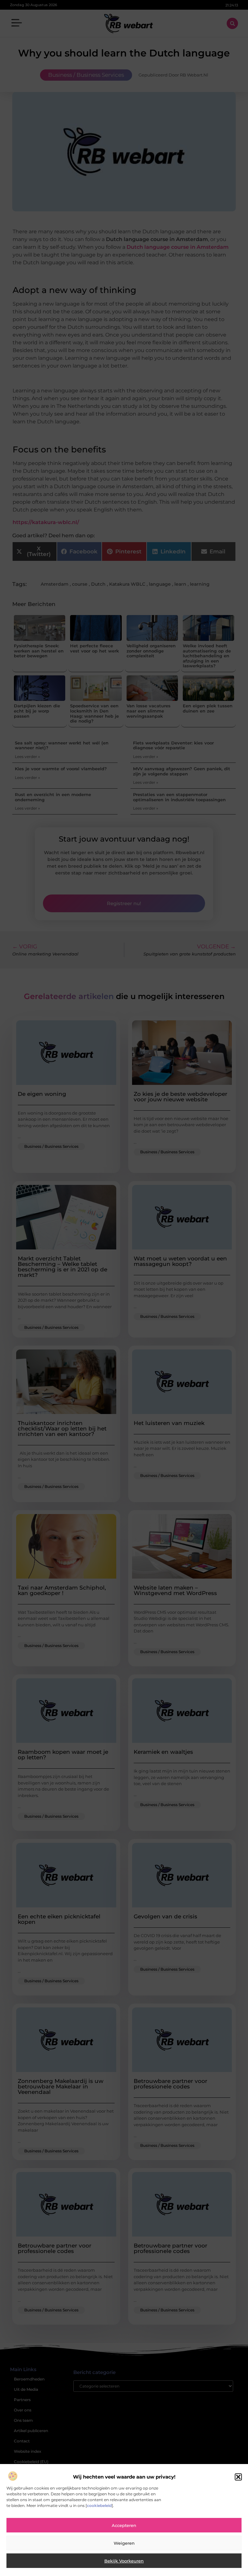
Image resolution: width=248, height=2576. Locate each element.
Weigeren (124, 2543)
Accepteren (124, 2525)
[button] (238, 2477)
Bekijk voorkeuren (124, 2561)
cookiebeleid (99, 2505)
